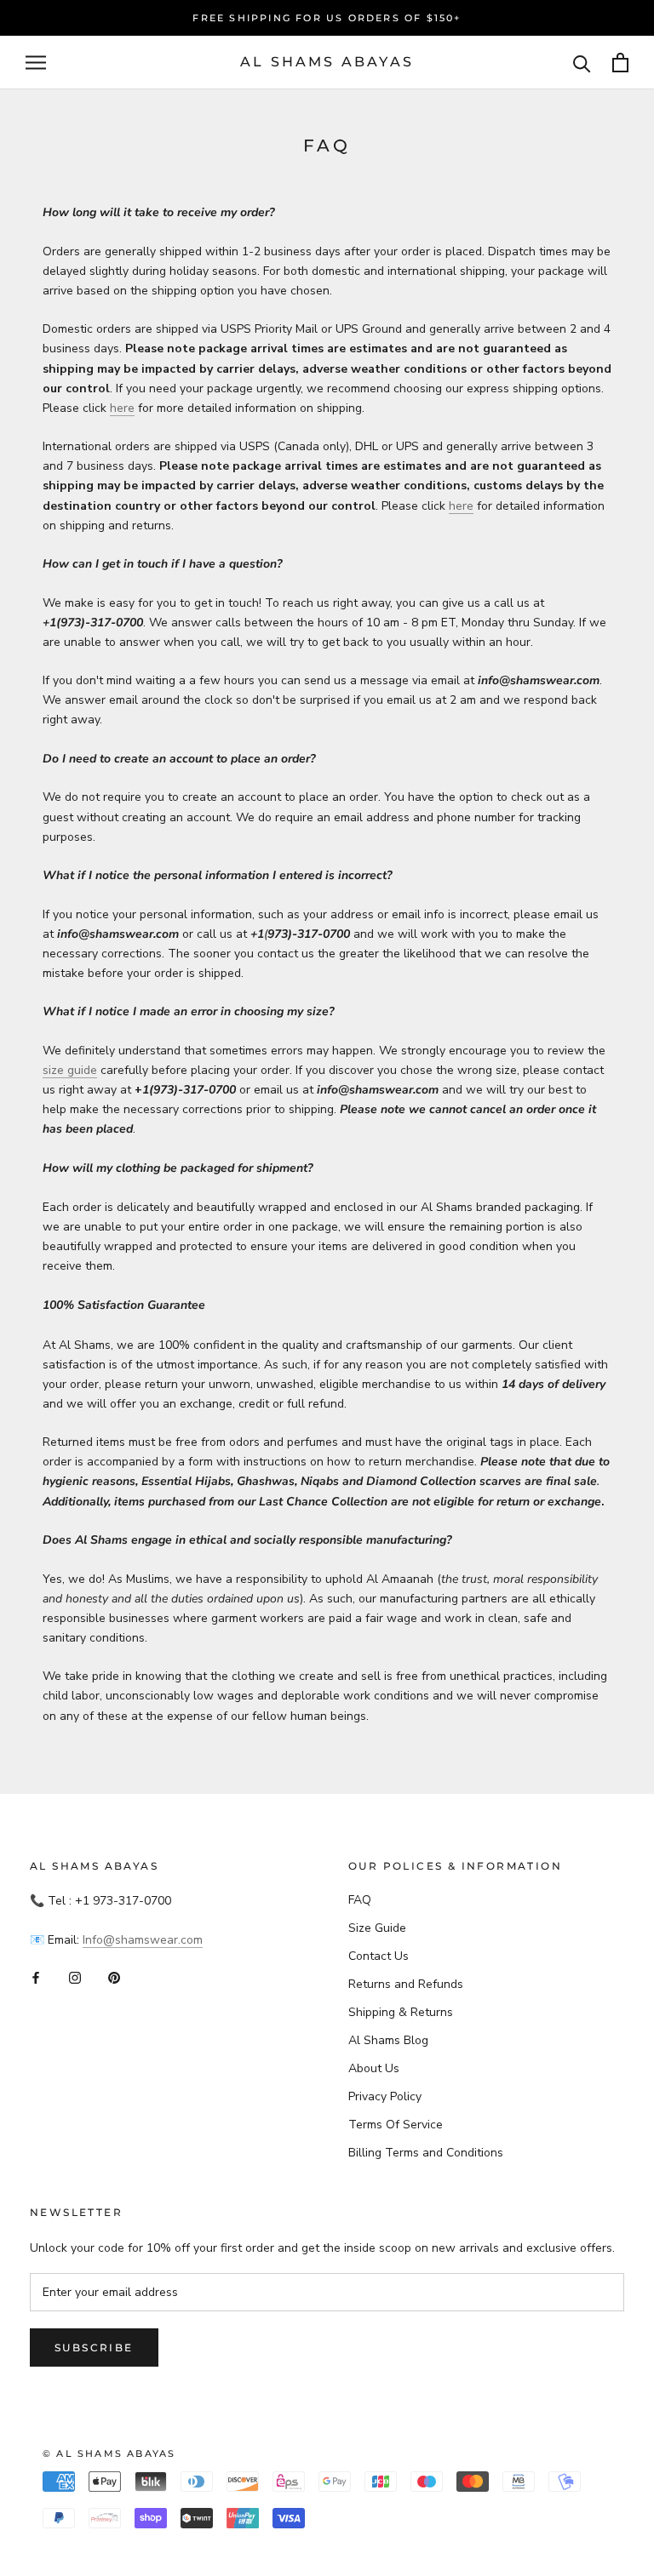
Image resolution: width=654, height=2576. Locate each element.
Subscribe (94, 2348)
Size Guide (377, 1928)
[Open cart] (620, 63)
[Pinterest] (114, 1976)
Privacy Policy (385, 2096)
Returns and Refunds (406, 1984)
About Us (374, 2068)
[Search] (582, 63)
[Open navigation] (36, 63)
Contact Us (379, 1956)
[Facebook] (36, 1976)
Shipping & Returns (401, 2012)
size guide (70, 1070)
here (122, 408)
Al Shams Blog (388, 2040)
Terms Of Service (396, 2125)
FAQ (360, 1900)
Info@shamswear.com (143, 1940)
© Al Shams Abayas (109, 2453)
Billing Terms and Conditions (426, 2153)
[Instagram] (75, 1976)
